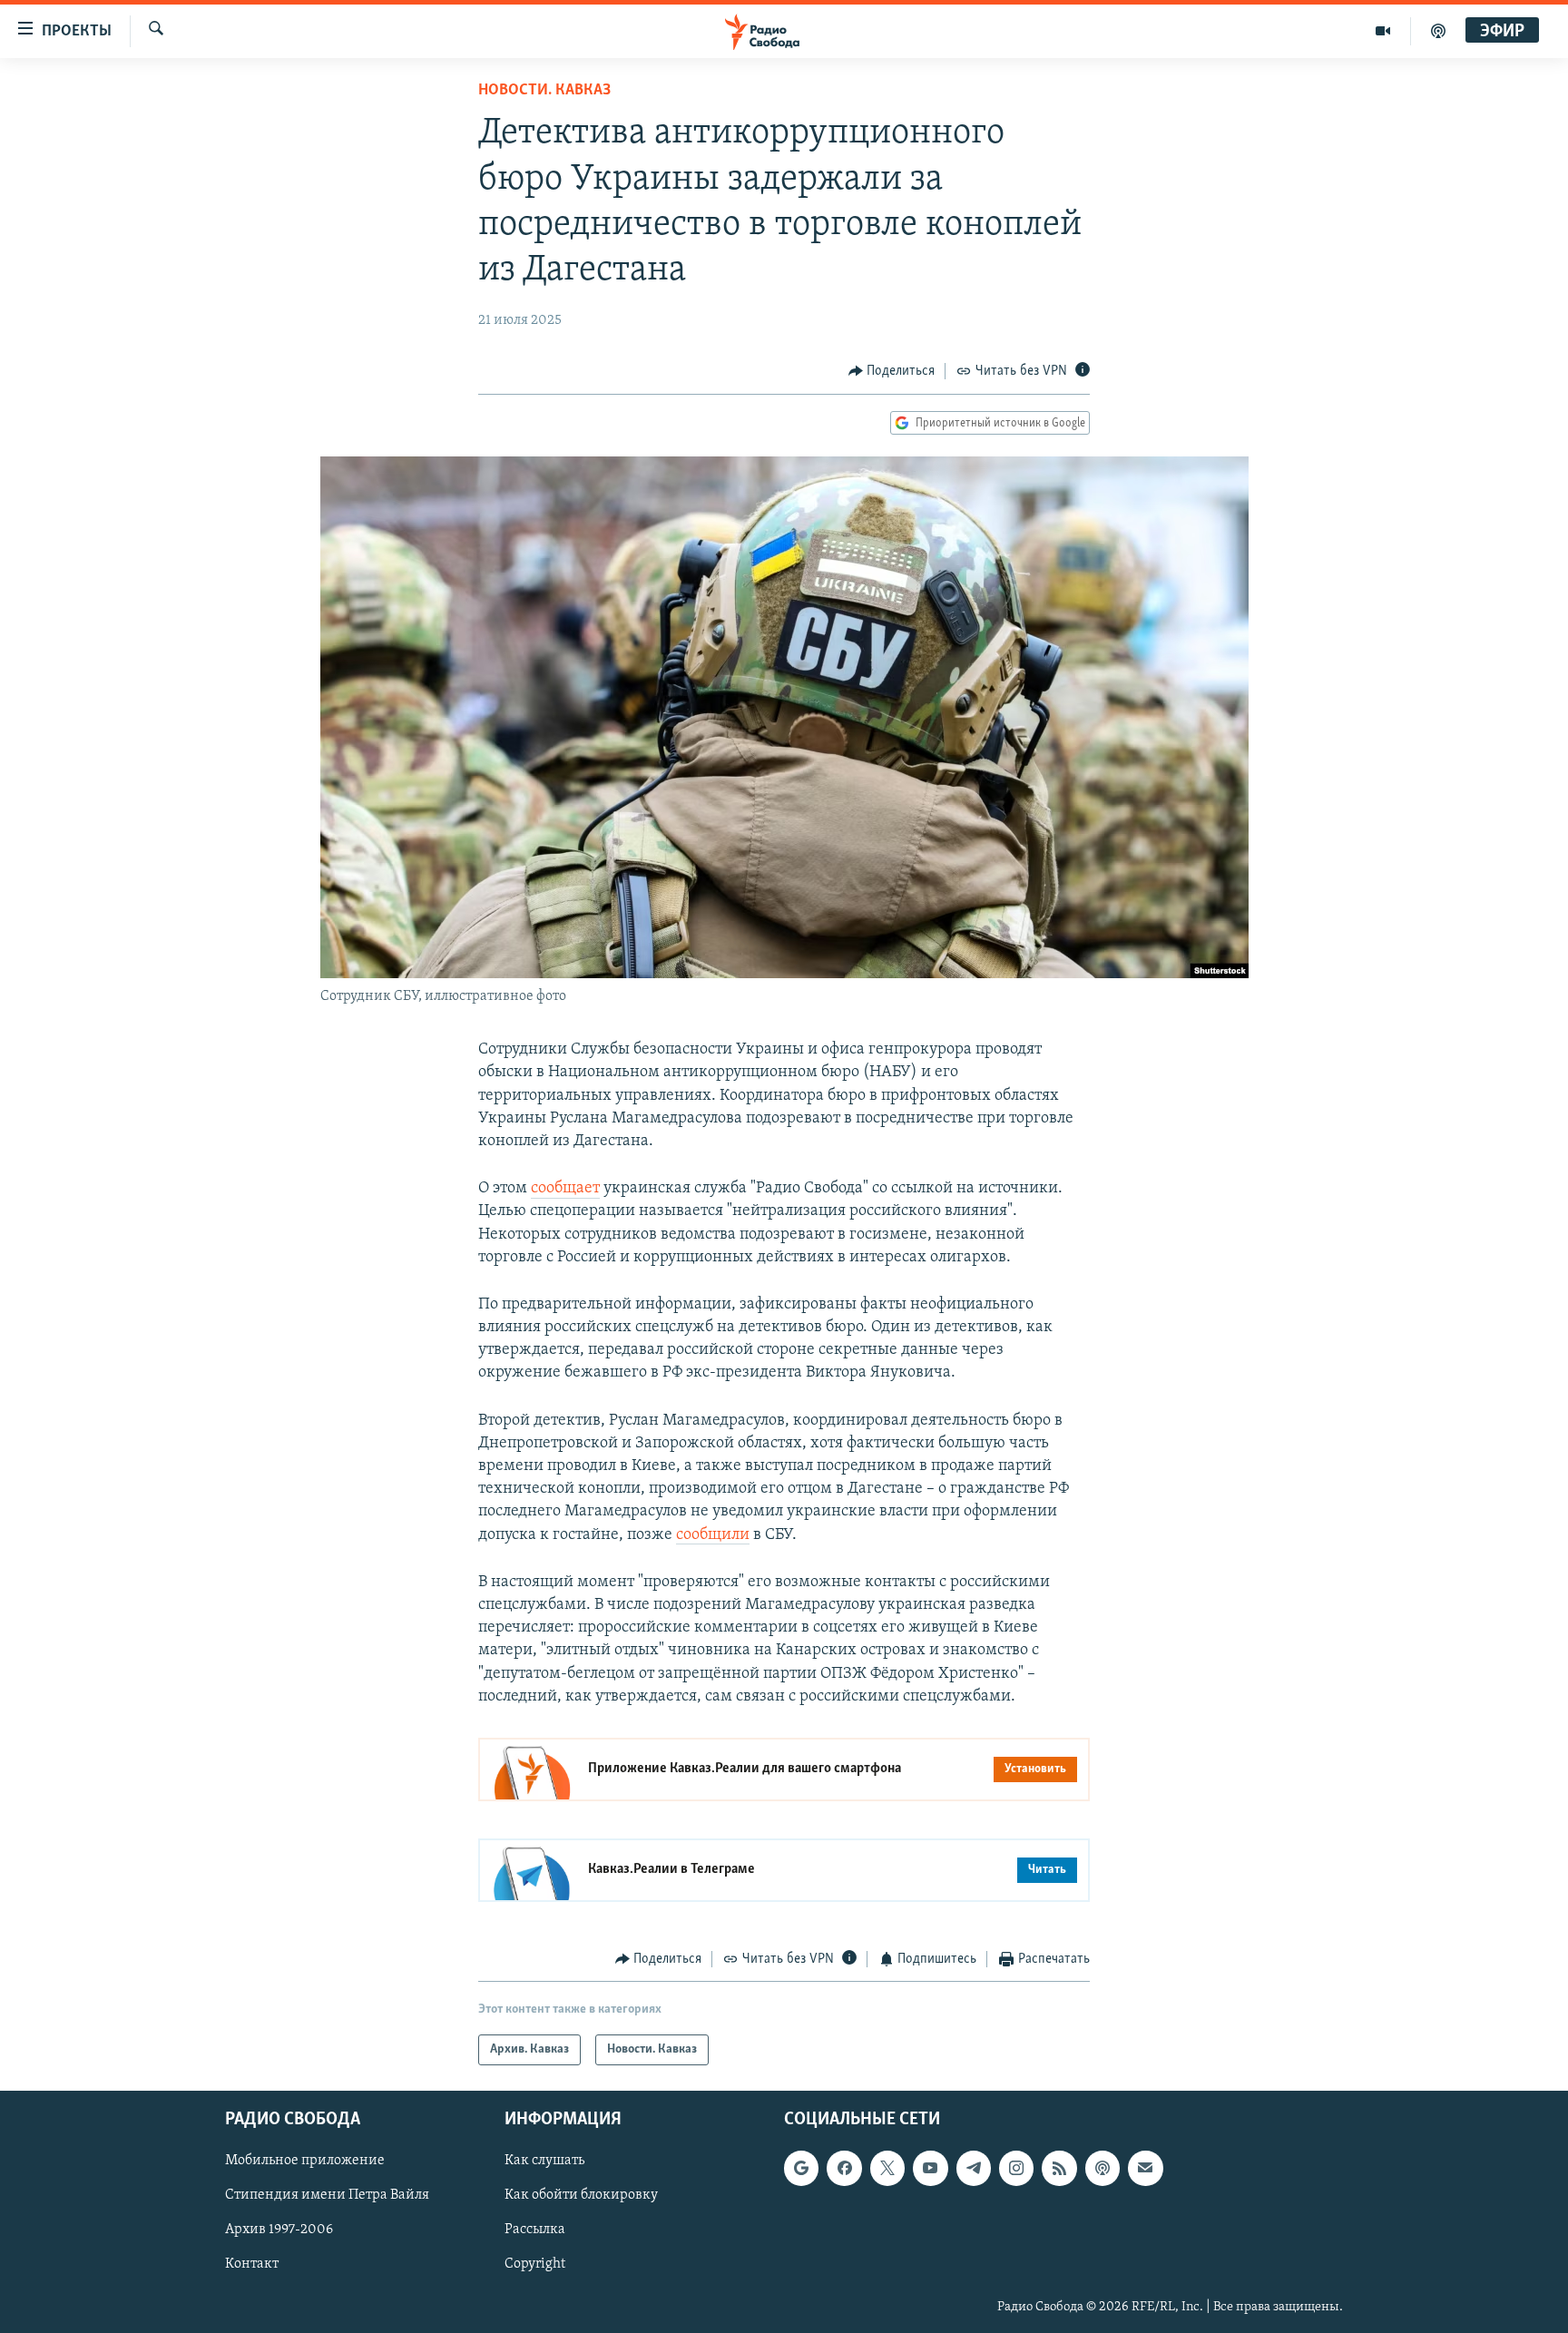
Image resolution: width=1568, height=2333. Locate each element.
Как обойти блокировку (581, 2196)
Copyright (535, 2265)
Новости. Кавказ (544, 91)
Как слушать (544, 2161)
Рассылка (535, 2230)
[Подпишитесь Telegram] (974, 2169)
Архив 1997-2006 (279, 2230)
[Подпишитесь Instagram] (1016, 2169)
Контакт (252, 2265)
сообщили (713, 1535)
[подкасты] (1438, 31)
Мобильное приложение (305, 2161)
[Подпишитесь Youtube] (930, 2169)
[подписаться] (1145, 2169)
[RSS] (1059, 2169)
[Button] (892, 371)
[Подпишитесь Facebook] (844, 2169)
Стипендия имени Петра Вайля (327, 2196)
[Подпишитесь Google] (801, 2169)
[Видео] (1383, 31)
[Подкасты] (1102, 2169)
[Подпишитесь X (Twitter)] (887, 2169)
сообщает (565, 1189)
